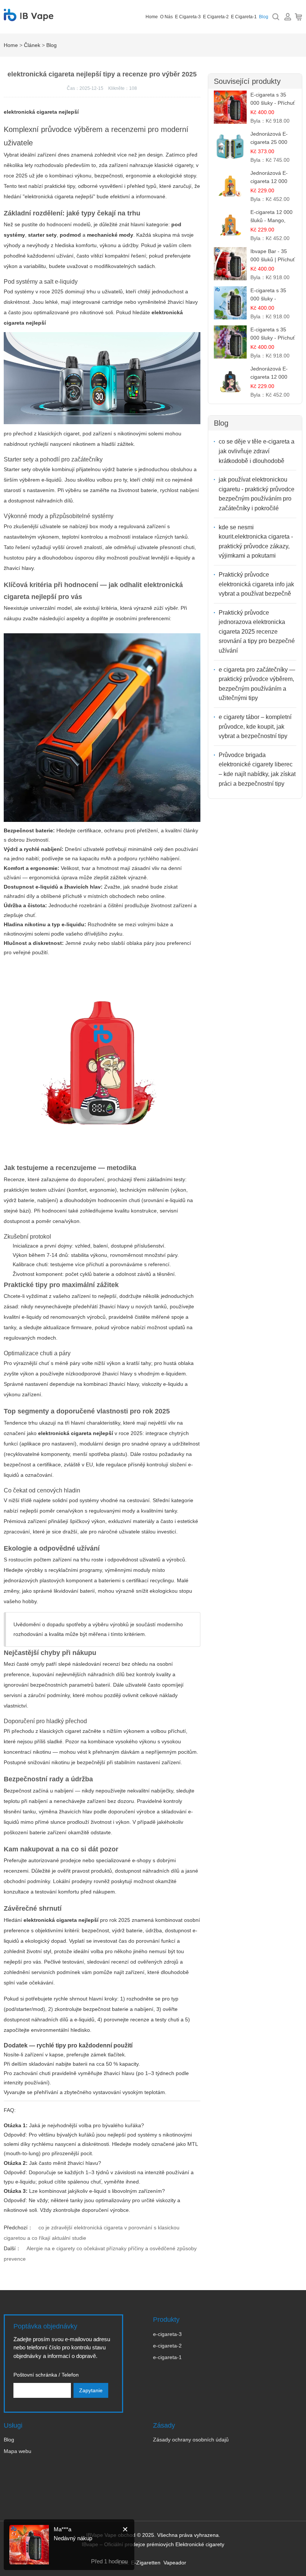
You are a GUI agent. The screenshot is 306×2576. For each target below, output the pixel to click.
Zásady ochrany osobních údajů (191, 2440)
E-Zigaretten (146, 2563)
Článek (32, 45)
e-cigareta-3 (167, 2334)
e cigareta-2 (216, 17)
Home (152, 17)
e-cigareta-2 (167, 2346)
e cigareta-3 (188, 17)
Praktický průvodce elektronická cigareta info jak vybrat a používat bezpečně (256, 584)
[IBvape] (29, 17)
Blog (264, 17)
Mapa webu (18, 2451)
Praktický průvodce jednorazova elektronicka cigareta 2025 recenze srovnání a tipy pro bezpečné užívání (257, 632)
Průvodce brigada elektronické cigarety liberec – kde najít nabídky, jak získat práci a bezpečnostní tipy (257, 769)
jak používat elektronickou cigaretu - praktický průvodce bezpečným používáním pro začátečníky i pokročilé (257, 494)
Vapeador (175, 2563)
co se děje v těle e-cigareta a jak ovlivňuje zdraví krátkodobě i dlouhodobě (257, 451)
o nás (166, 17)
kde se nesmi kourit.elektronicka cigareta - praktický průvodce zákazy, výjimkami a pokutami (256, 542)
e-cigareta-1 (167, 2357)
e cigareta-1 (244, 17)
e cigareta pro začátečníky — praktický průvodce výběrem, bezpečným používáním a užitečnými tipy (257, 684)
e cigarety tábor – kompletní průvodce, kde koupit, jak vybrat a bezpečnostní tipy (255, 726)
